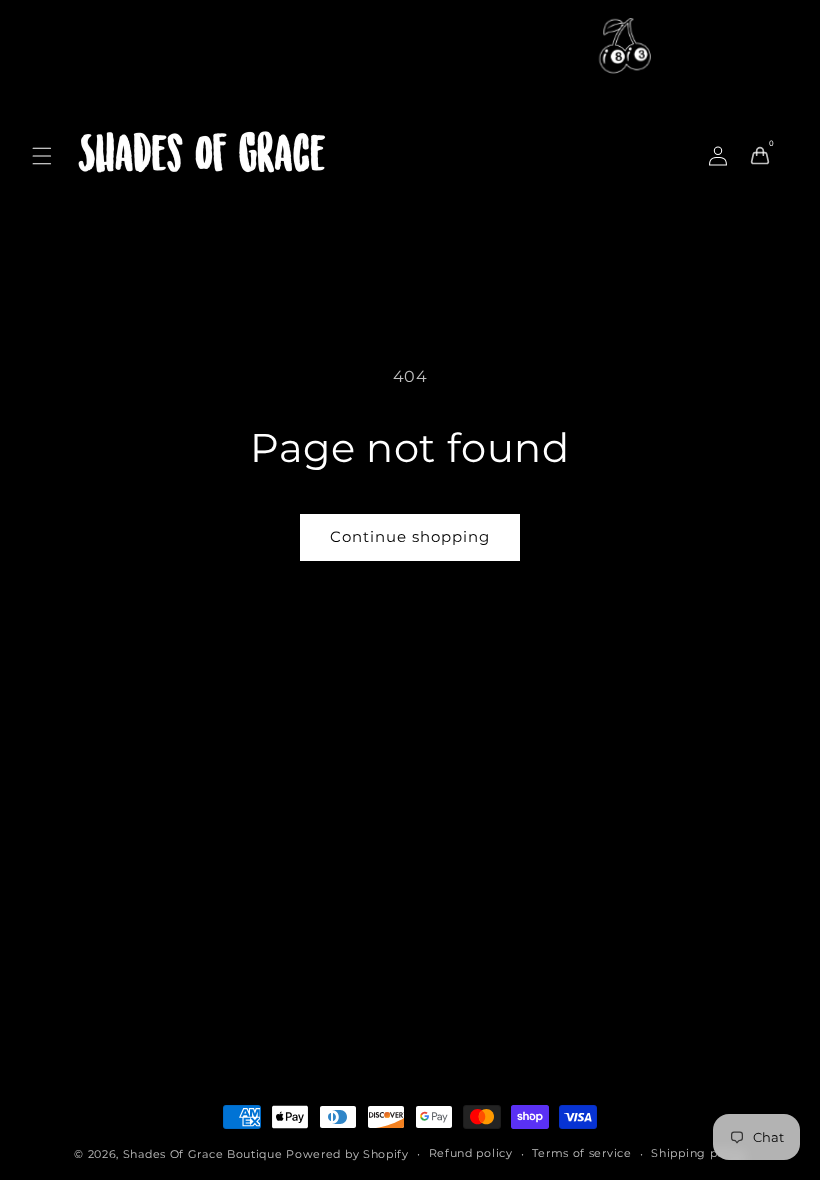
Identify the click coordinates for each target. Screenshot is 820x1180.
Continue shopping (410, 536)
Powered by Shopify (347, 1154)
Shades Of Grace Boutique (205, 1154)
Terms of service (581, 1153)
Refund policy (471, 1153)
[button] (42, 156)
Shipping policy (698, 1153)
